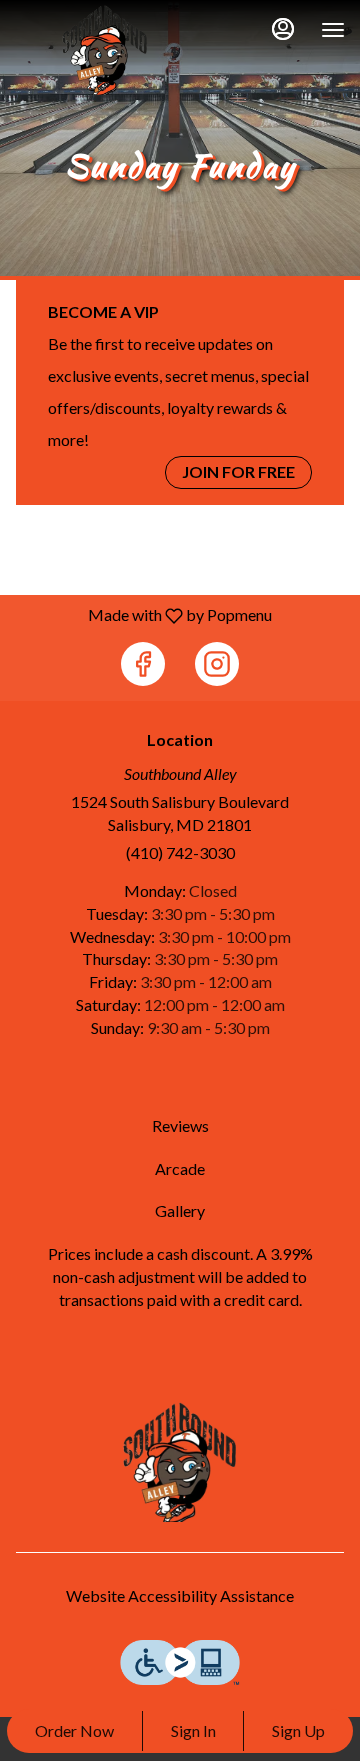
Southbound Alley (180, 1462)
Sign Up (298, 1730)
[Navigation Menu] (333, 30)
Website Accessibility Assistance (180, 1595)
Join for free (238, 471)
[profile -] (283, 29)
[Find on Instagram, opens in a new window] (217, 664)
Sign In (193, 1730)
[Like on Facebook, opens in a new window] (143, 664)
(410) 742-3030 (180, 852)
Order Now (74, 1730)
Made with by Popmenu (143, 615)
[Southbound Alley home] (105, 50)
